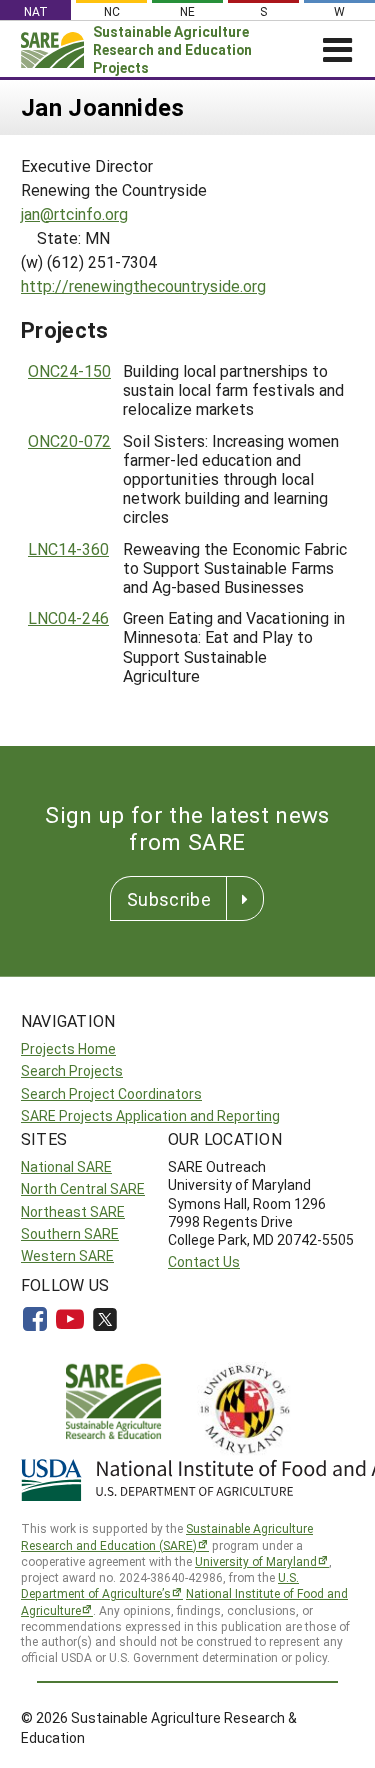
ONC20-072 (69, 440)
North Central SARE (83, 1188)
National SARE (66, 1166)
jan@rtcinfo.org (74, 213)
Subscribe (169, 899)
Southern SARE (70, 1233)
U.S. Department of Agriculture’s (160, 1585)
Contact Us (204, 1261)
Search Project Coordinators (111, 1093)
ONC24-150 (69, 370)
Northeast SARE (73, 1211)
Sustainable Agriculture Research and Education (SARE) (167, 1536)
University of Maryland (256, 1561)
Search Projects (72, 1070)
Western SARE (67, 1255)
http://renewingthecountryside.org (143, 285)
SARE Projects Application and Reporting (150, 1115)
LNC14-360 (68, 548)
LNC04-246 (68, 617)
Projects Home (68, 1048)
